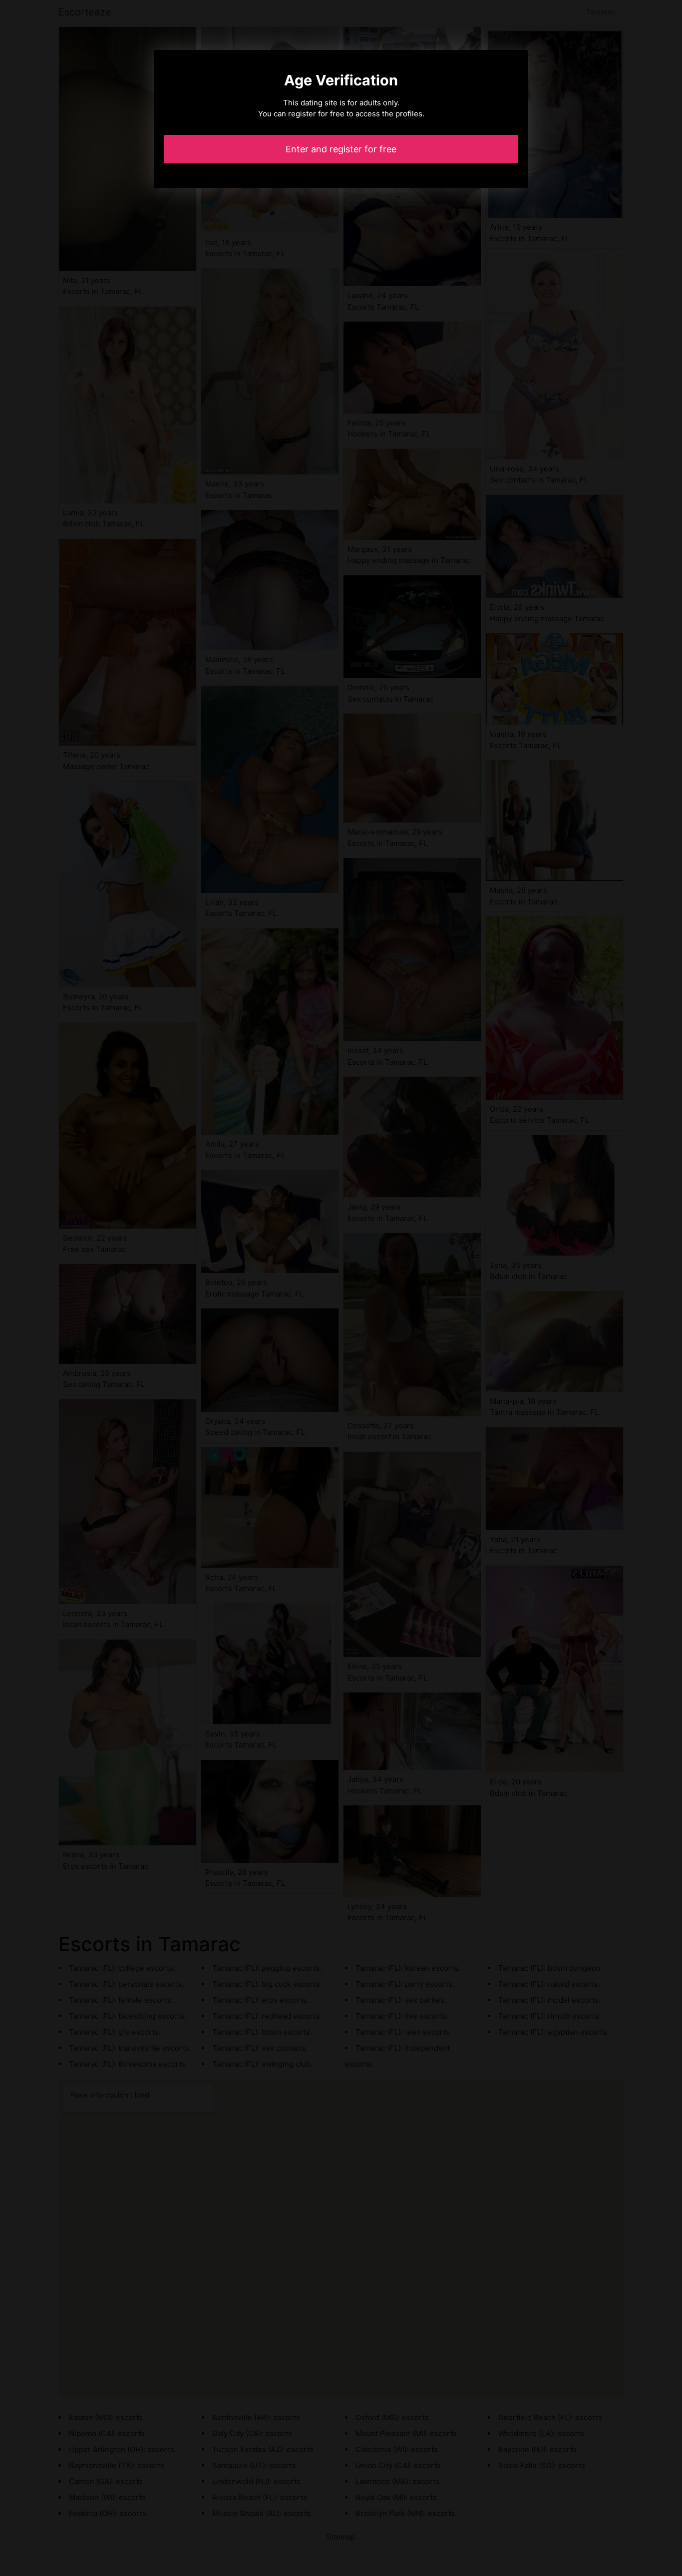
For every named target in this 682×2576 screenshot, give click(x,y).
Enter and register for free (341, 149)
